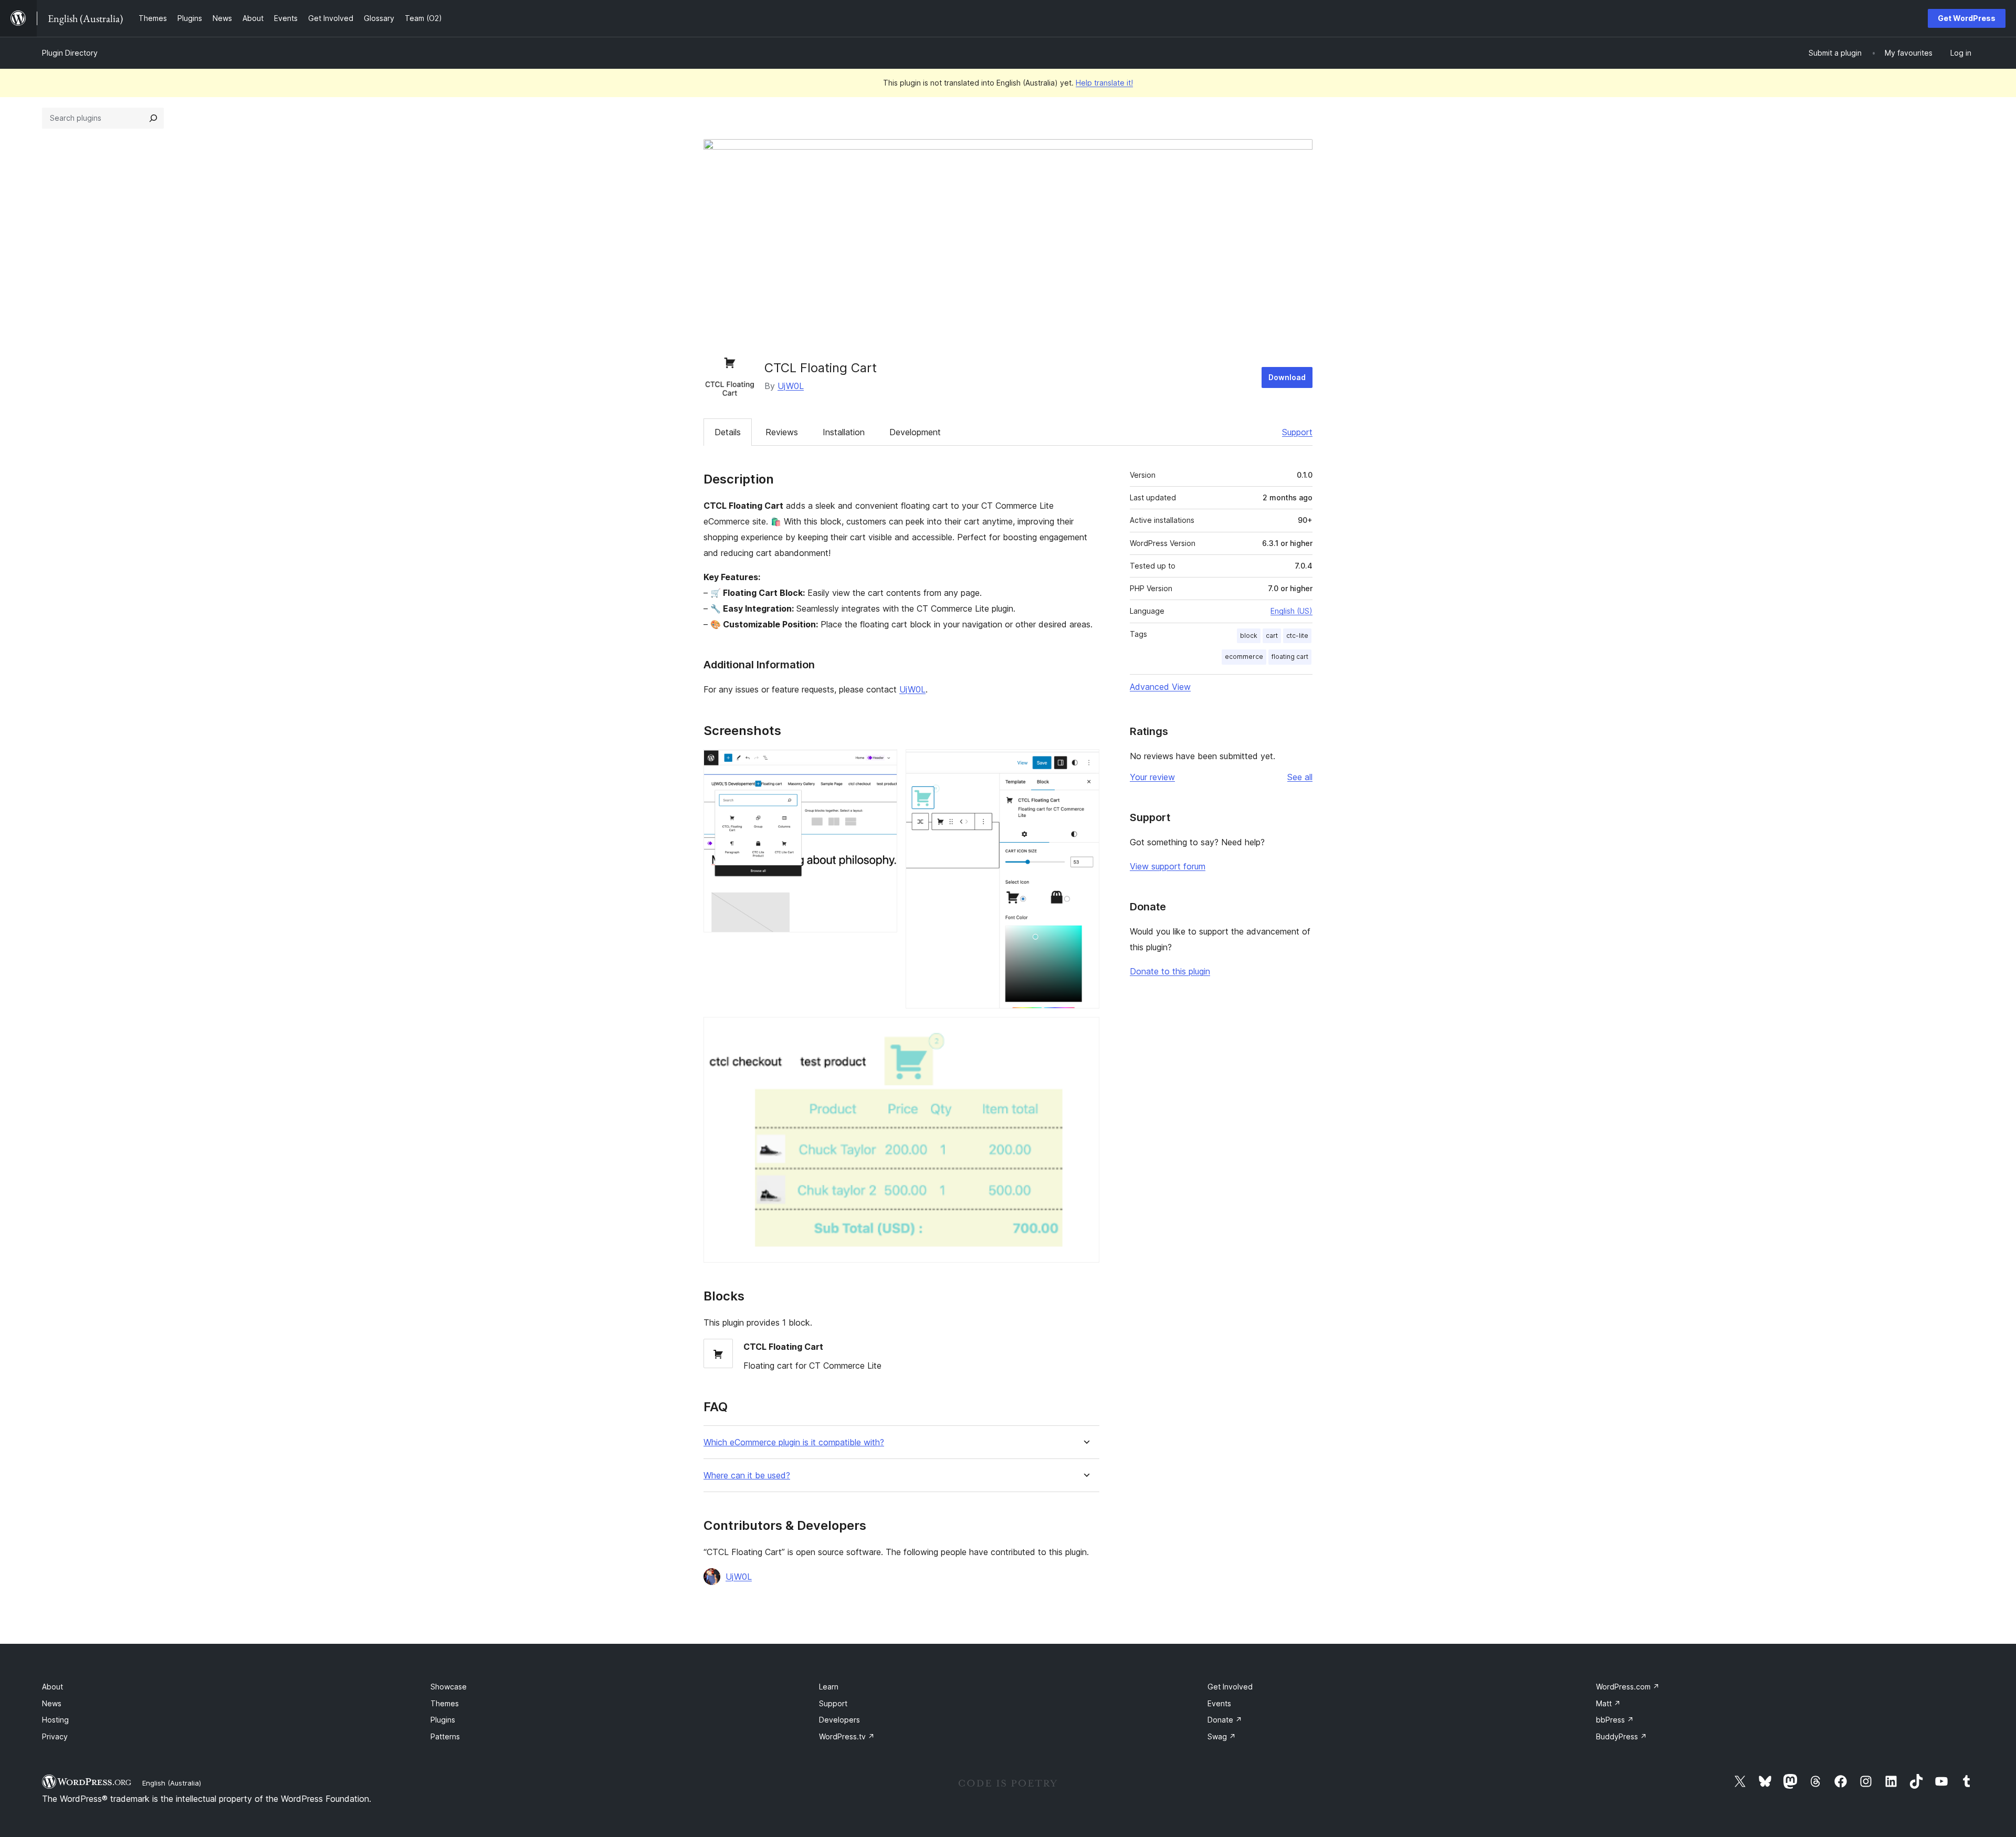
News (52, 1703)
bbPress (1615, 1720)
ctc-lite (1297, 636)
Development (915, 432)
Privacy (55, 1736)
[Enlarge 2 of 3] (1085, 763)
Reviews (782, 432)
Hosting (55, 1720)
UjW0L (791, 386)
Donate (1225, 1720)
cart (1272, 636)
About (52, 1687)
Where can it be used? (747, 1476)
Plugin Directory (70, 53)
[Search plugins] (153, 118)
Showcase (449, 1687)
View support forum (1168, 866)
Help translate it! (1104, 83)
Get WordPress (1967, 18)
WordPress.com (1628, 1687)
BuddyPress (1621, 1736)
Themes (445, 1703)
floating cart (1290, 657)
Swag (1222, 1736)
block (1249, 636)
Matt (1608, 1703)
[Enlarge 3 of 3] (1085, 1031)
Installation (844, 432)
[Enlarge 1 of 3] (883, 763)
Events (1219, 1703)
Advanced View (1160, 687)
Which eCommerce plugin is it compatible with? (794, 1442)
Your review (1152, 777)
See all (1300, 777)
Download (1287, 377)
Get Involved (1230, 1687)
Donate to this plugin (1170, 971)
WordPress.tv (847, 1736)
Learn (829, 1687)
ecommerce (1244, 657)
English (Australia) (172, 1783)
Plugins (443, 1720)
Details (728, 432)
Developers (839, 1720)
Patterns (445, 1736)
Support (1297, 432)
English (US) (1291, 611)
